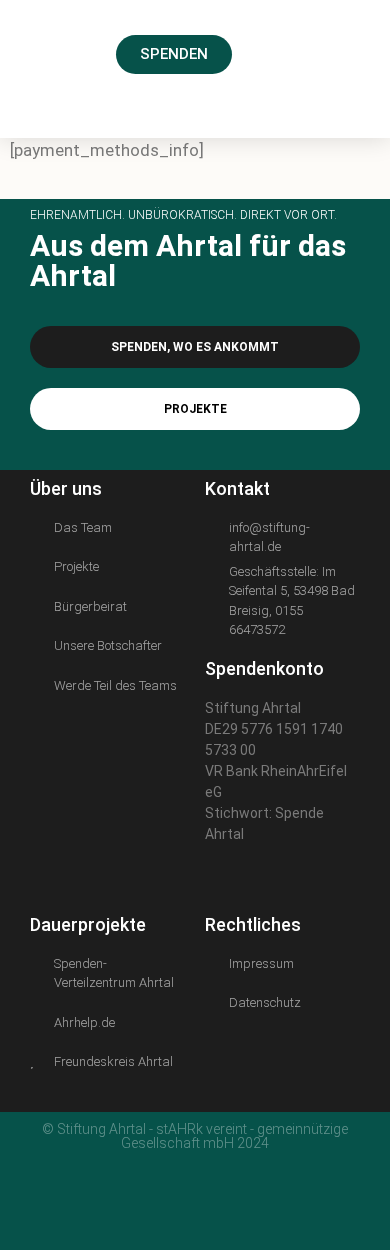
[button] (341, 52)
